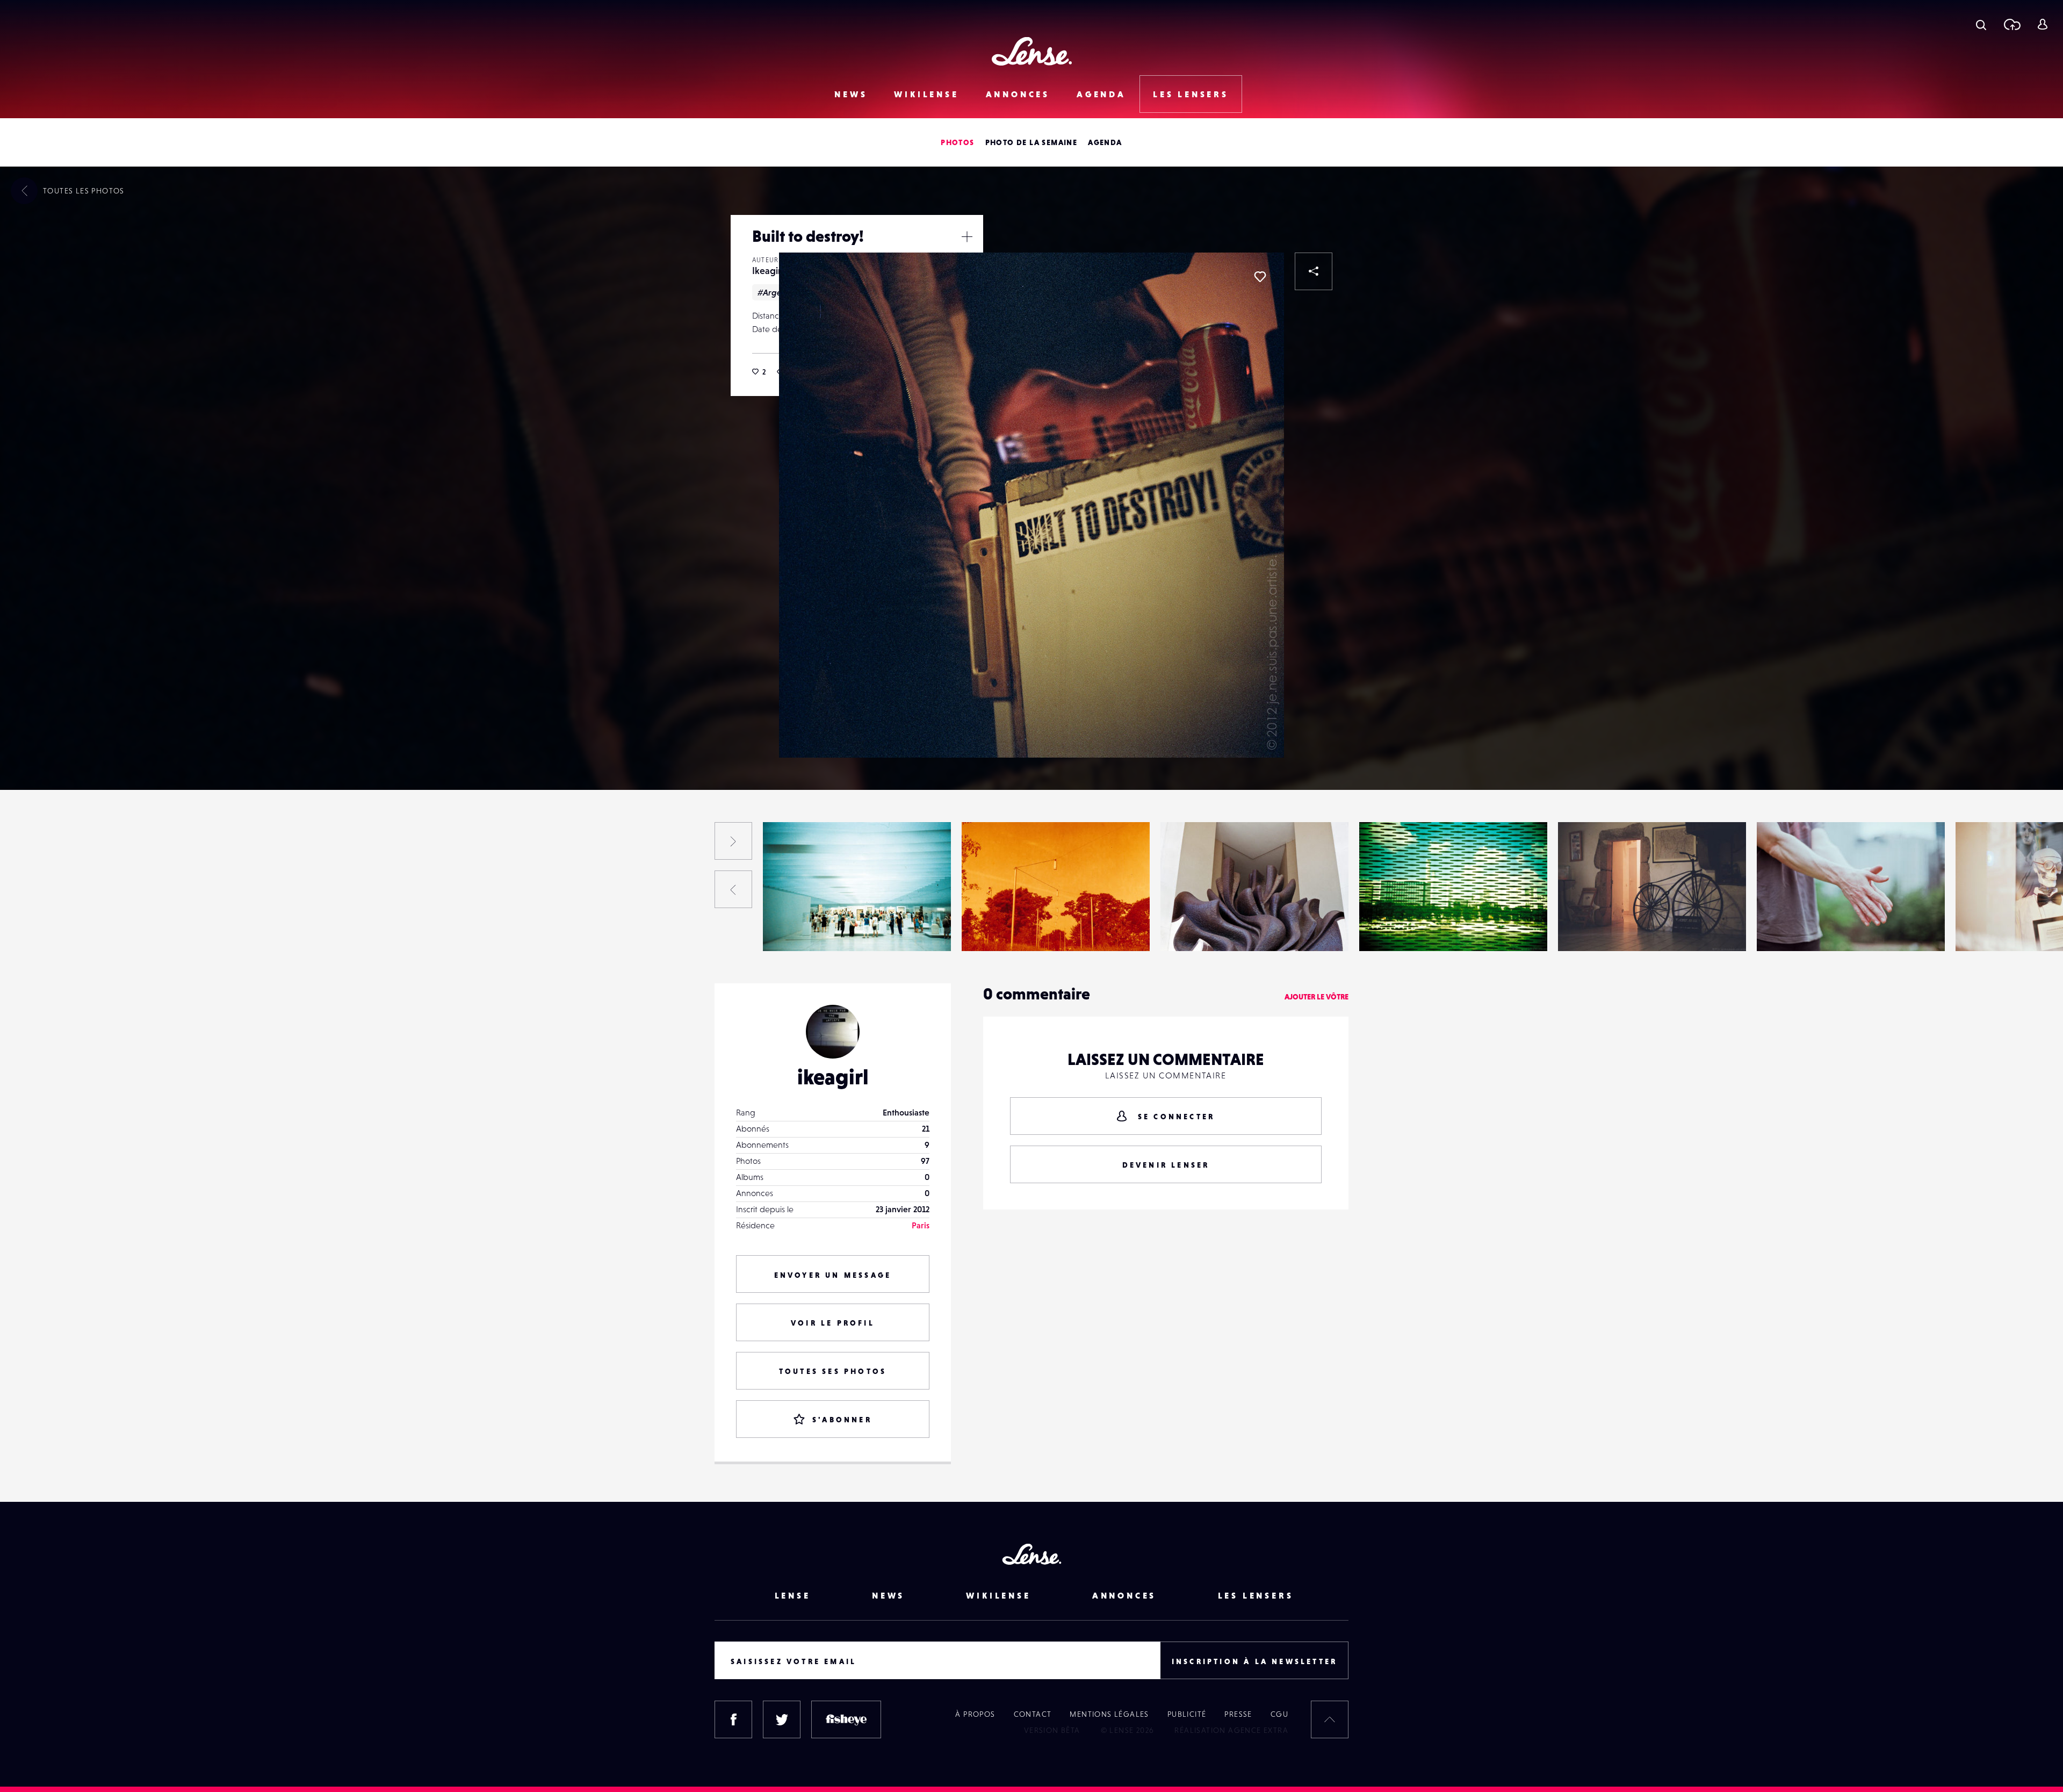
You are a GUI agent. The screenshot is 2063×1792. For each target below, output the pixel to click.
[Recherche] (1981, 24)
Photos (957, 142)
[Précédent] (733, 889)
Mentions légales (1109, 1714)
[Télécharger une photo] (2012, 24)
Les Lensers (1191, 94)
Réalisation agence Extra (1231, 1730)
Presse (1238, 1714)
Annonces (1018, 94)
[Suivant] (733, 841)
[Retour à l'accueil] (1032, 51)
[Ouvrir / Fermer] (967, 236)
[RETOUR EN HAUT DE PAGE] (1330, 1719)
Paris (921, 1225)
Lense (793, 1595)
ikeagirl (833, 1077)
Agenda (1101, 94)
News (851, 94)
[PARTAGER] (1314, 271)
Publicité (1187, 1714)
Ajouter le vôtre (1317, 997)
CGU (1279, 1714)
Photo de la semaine (1031, 142)
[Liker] (1260, 277)
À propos (975, 1714)
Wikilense (926, 94)
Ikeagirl (768, 271)
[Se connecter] (2042, 24)
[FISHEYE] (846, 1719)
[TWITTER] (782, 1719)
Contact (1033, 1714)
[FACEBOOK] (733, 1719)
